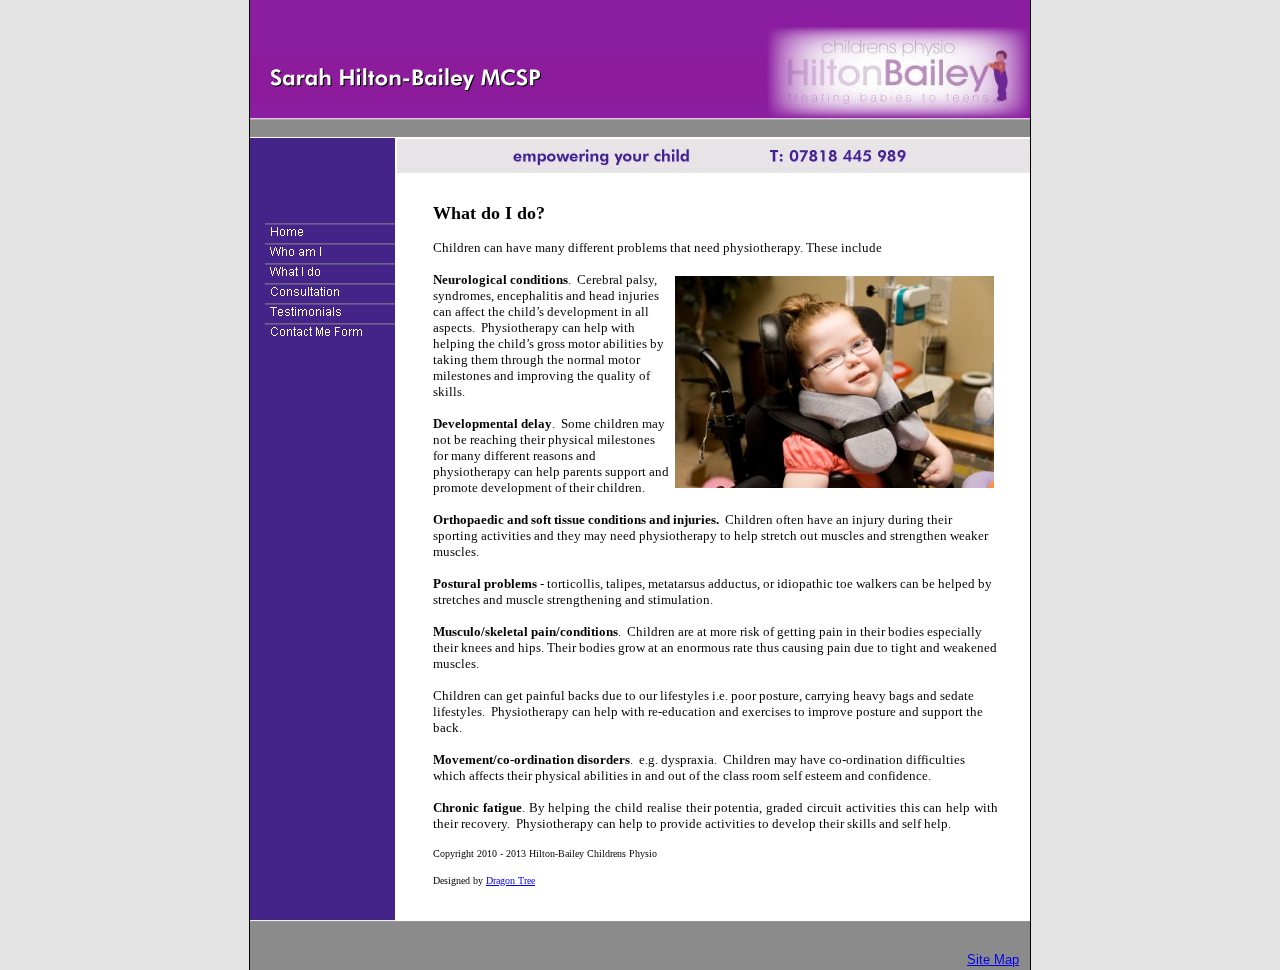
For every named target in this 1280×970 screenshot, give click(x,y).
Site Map (993, 959)
